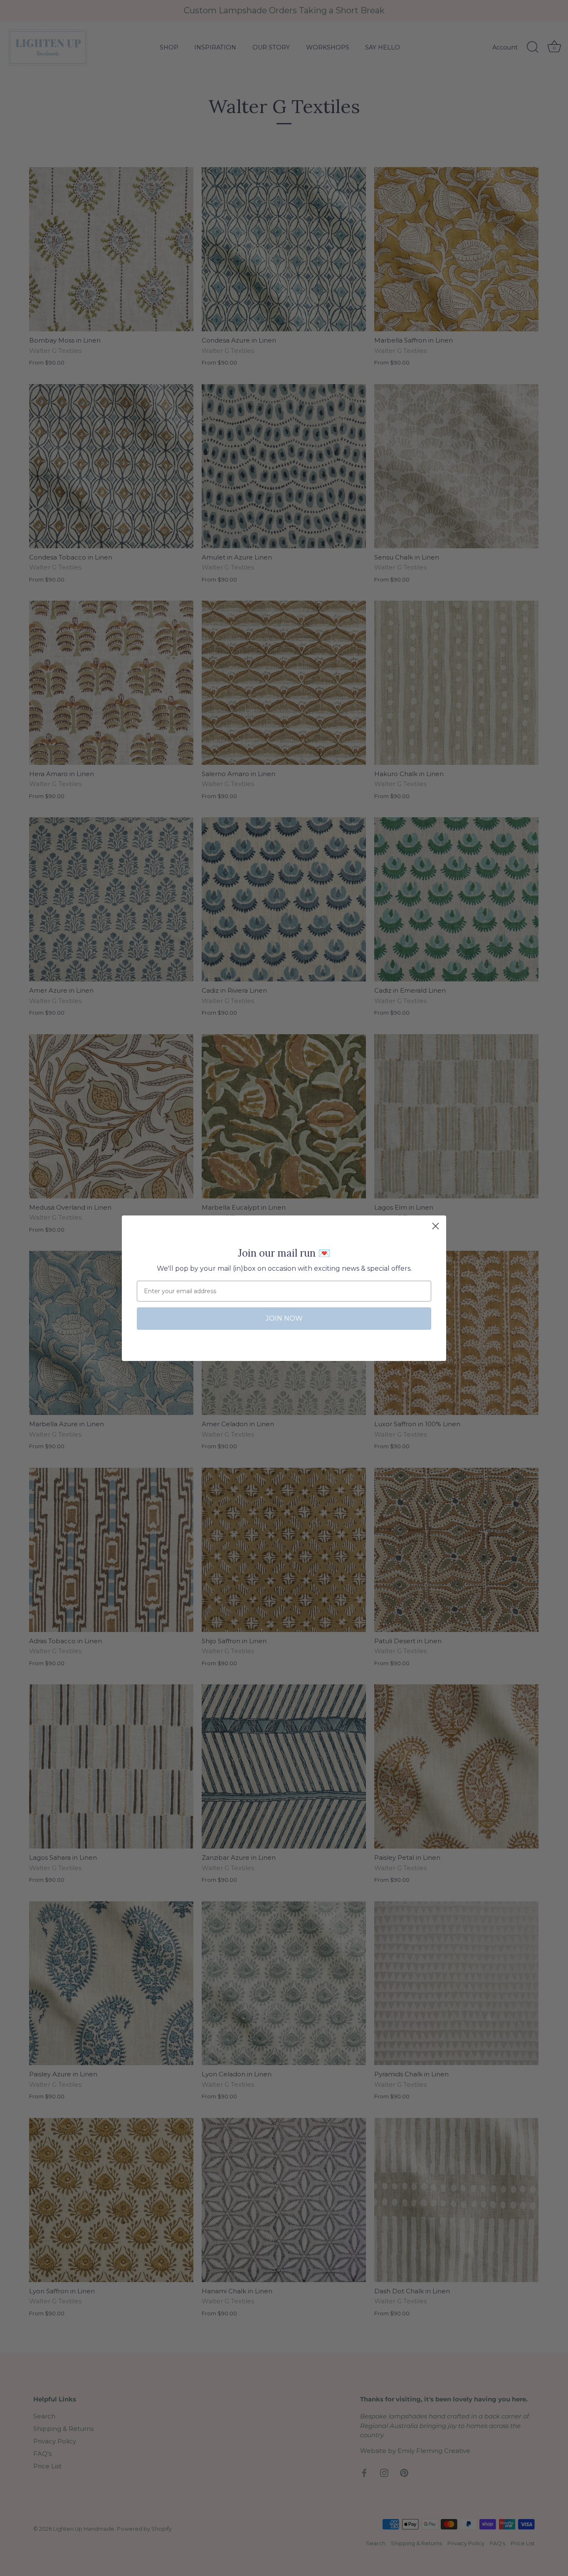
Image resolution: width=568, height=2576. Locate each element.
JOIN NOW (284, 1318)
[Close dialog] (436, 1226)
